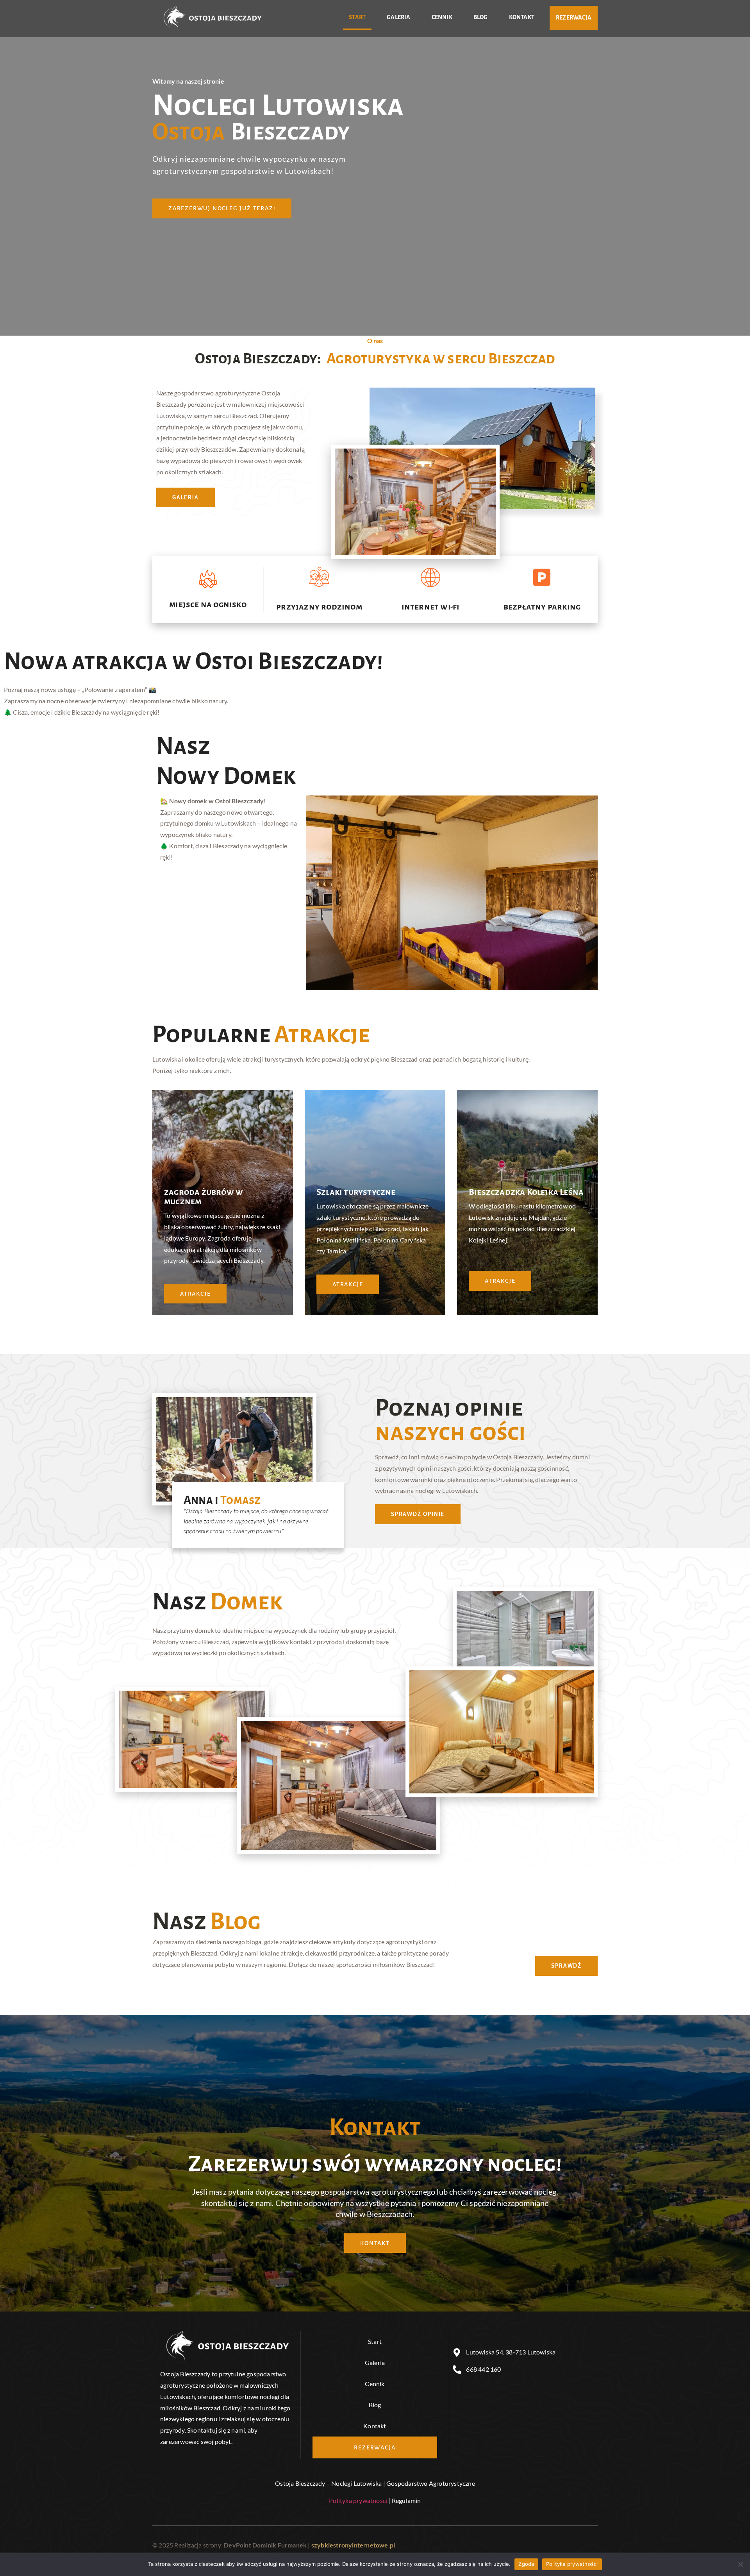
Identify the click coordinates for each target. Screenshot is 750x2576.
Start (357, 17)
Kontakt (522, 17)
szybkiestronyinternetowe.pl (353, 2545)
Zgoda (526, 2564)
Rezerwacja (574, 18)
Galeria (398, 17)
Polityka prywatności (358, 2500)
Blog (481, 17)
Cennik (442, 17)
